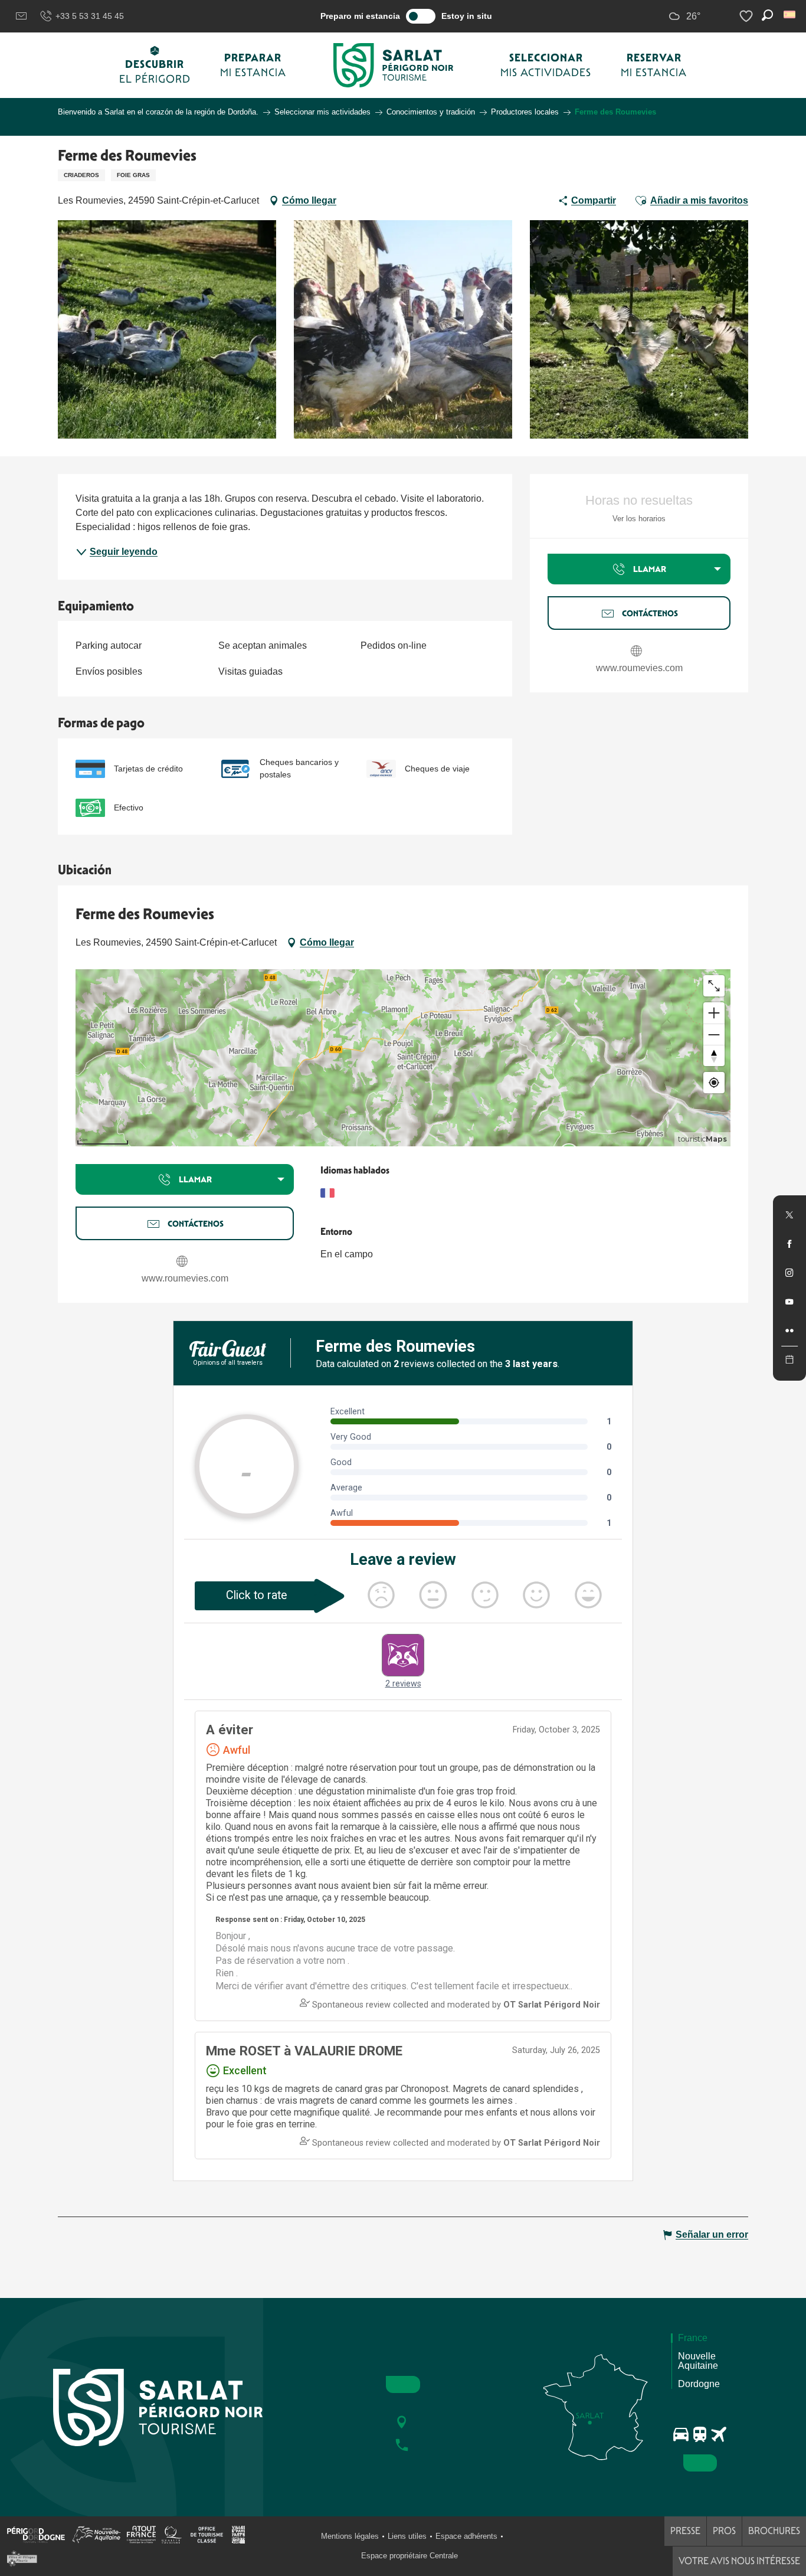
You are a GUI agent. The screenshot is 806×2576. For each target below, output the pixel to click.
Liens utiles (407, 2536)
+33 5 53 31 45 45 (90, 16)
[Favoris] (748, 16)
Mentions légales (350, 2536)
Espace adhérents (466, 2536)
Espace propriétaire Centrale (409, 2556)
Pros (724, 2531)
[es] (790, 14)
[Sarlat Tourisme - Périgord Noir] (394, 65)
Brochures (774, 2531)
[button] (790, 14)
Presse (685, 2531)
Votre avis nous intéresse (739, 2561)
